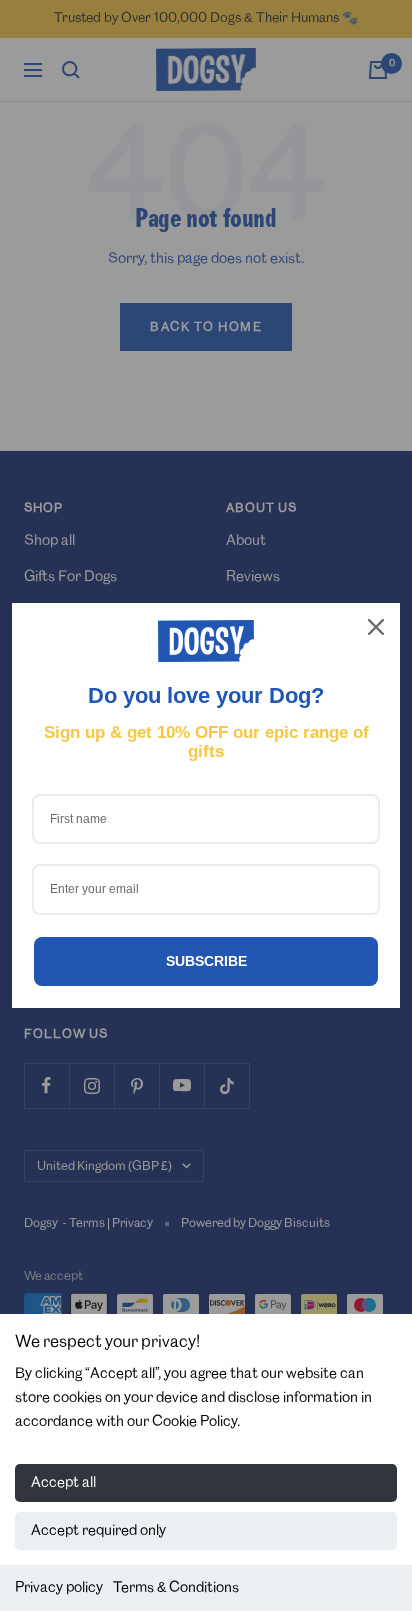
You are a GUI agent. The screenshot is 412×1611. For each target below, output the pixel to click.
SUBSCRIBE (206, 961)
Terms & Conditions (176, 1588)
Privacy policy (59, 1588)
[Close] (376, 627)
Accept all (63, 1483)
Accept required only (98, 1531)
